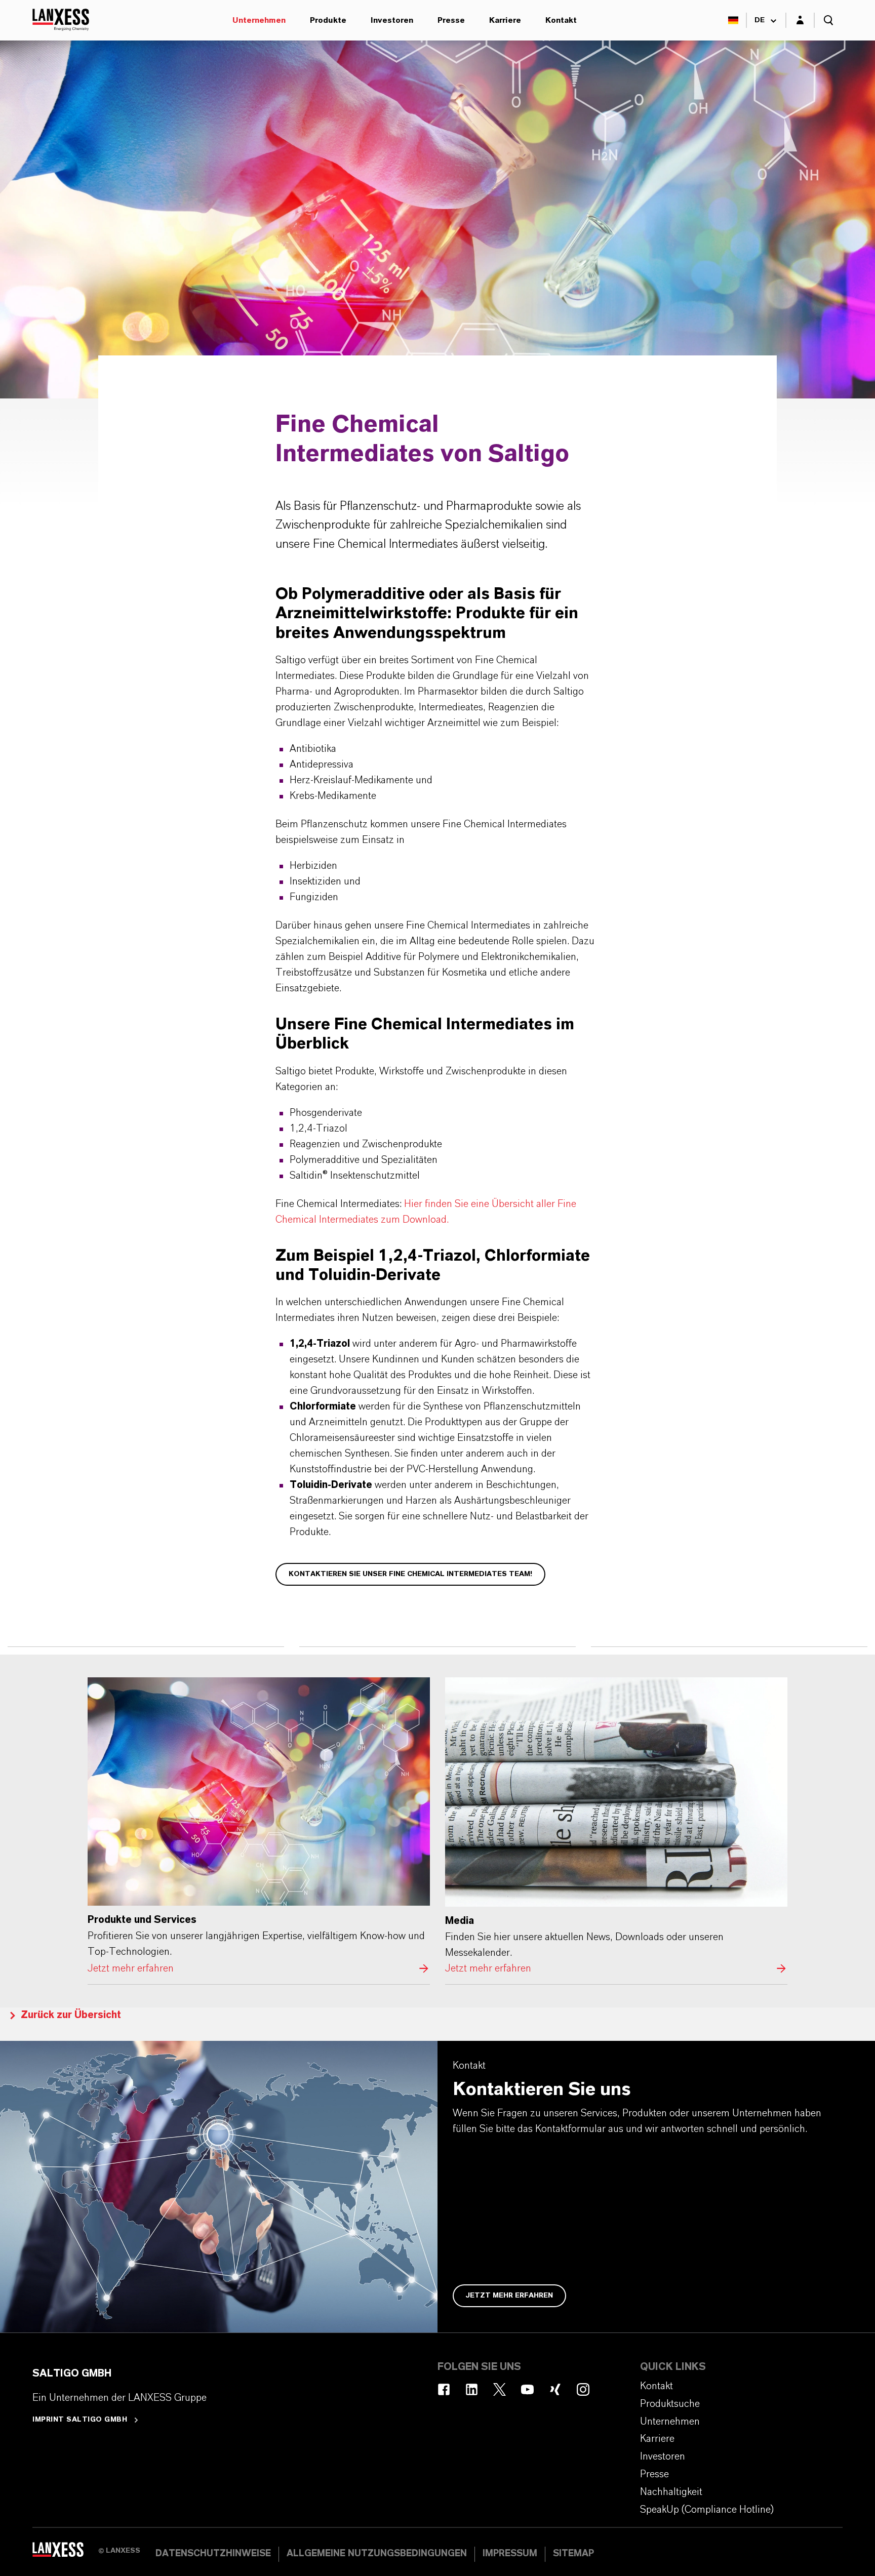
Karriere (505, 20)
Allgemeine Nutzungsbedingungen (377, 2554)
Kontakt (561, 20)
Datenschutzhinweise (213, 2554)
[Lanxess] (65, 2553)
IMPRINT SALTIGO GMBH (80, 2420)
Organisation (212, 377)
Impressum (510, 2554)
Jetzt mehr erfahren (259, 1827)
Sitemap (573, 2554)
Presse (451, 20)
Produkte (328, 20)
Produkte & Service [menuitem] (184, 20)
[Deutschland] (733, 20)
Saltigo (111, 20)
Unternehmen (259, 20)
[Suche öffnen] (828, 20)
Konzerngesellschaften (308, 377)
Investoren (392, 20)
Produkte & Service (466, 377)
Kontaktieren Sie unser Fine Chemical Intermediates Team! (410, 1574)
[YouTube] (527, 2389)
